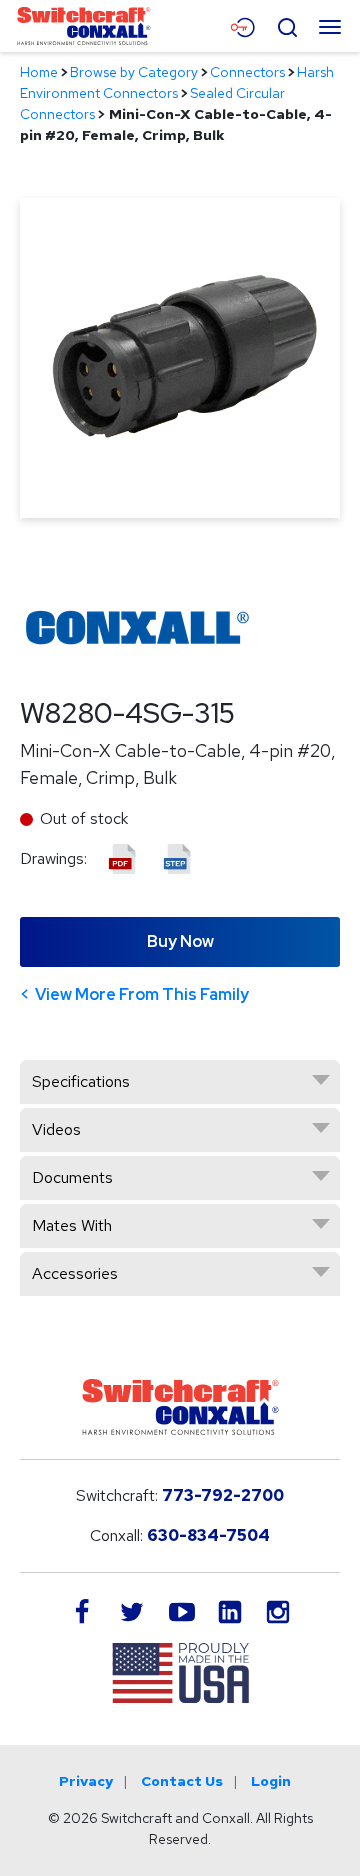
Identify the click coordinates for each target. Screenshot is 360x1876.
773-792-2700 (223, 1495)
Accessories (75, 1273)
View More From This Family (142, 994)
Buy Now (180, 941)
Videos (56, 1129)
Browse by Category (134, 72)
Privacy (86, 1781)
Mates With (72, 1225)
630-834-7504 (208, 1535)
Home (39, 72)
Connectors (247, 72)
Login (271, 1781)
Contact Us (182, 1781)
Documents (72, 1177)
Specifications (81, 1081)
